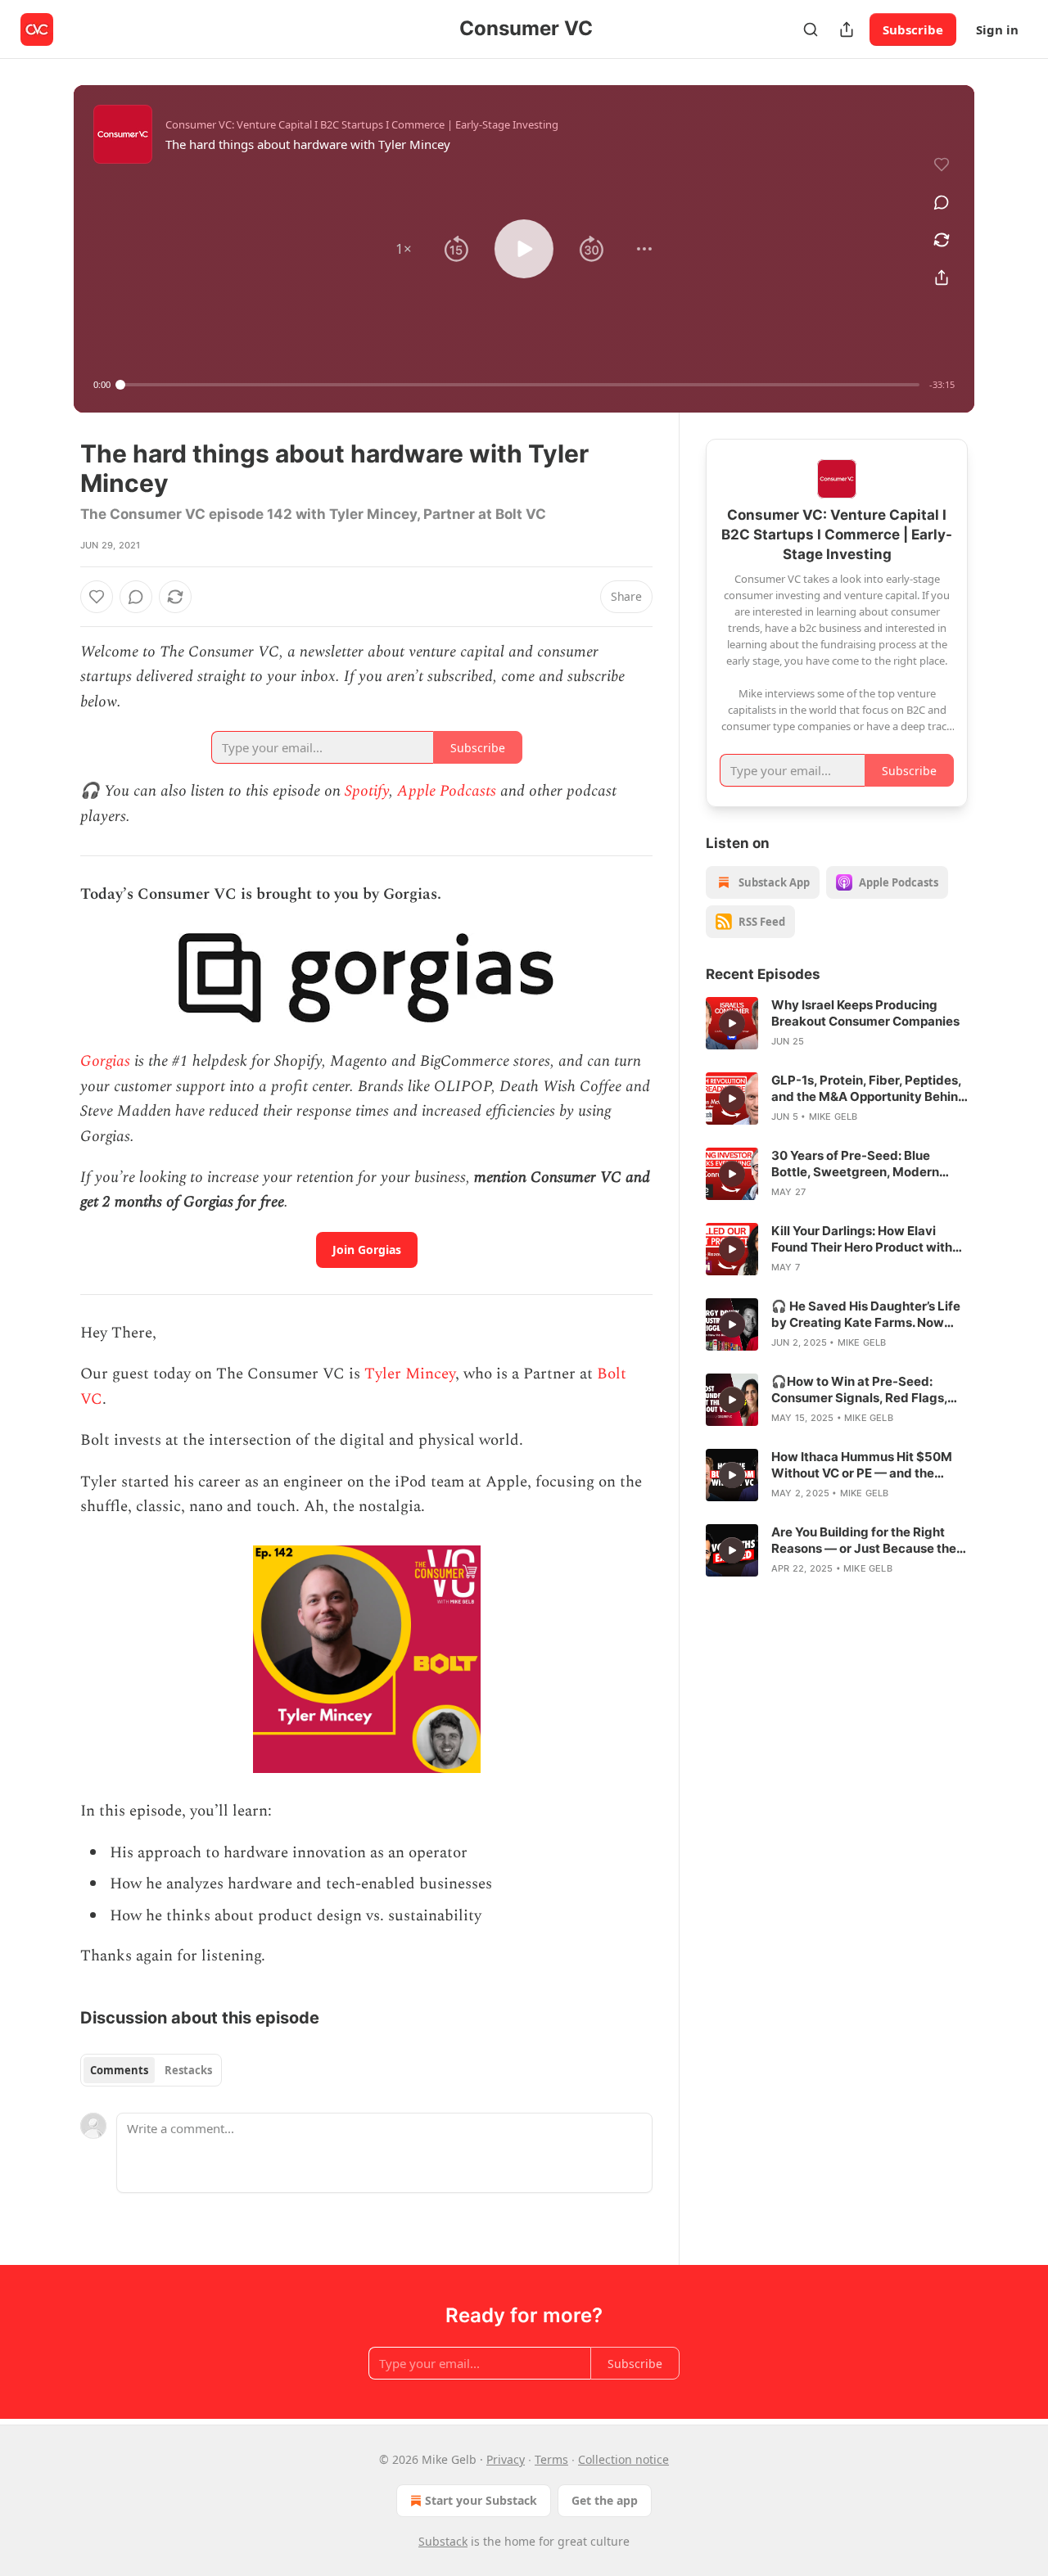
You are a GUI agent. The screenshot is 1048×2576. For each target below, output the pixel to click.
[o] (732, 1023)
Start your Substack (481, 2500)
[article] (837, 1023)
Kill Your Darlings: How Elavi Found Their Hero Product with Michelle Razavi (862, 1239)
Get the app (605, 2500)
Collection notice (623, 2459)
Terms (551, 2459)
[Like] (97, 597)
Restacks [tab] (188, 2070)
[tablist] (151, 2070)
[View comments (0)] (942, 202)
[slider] (520, 385)
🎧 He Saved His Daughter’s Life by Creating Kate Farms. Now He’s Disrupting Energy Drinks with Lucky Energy (866, 1315)
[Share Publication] (847, 29)
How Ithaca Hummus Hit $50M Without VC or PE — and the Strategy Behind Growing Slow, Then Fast (864, 1465)
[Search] (811, 29)
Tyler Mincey (410, 1374)
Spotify (367, 791)
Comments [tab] (119, 2070)
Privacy (506, 2459)
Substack (443, 2541)
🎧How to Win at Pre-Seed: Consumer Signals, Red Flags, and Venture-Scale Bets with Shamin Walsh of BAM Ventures (865, 1390)
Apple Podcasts (447, 791)
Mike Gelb (833, 1117)
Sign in (997, 29)
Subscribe (913, 29)
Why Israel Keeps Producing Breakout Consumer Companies (865, 1013)
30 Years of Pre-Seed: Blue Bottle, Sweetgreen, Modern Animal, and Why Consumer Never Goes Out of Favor (855, 1164)
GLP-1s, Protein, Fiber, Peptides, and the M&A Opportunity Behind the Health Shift (869, 1089)
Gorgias (105, 1061)
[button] (404, 249)
